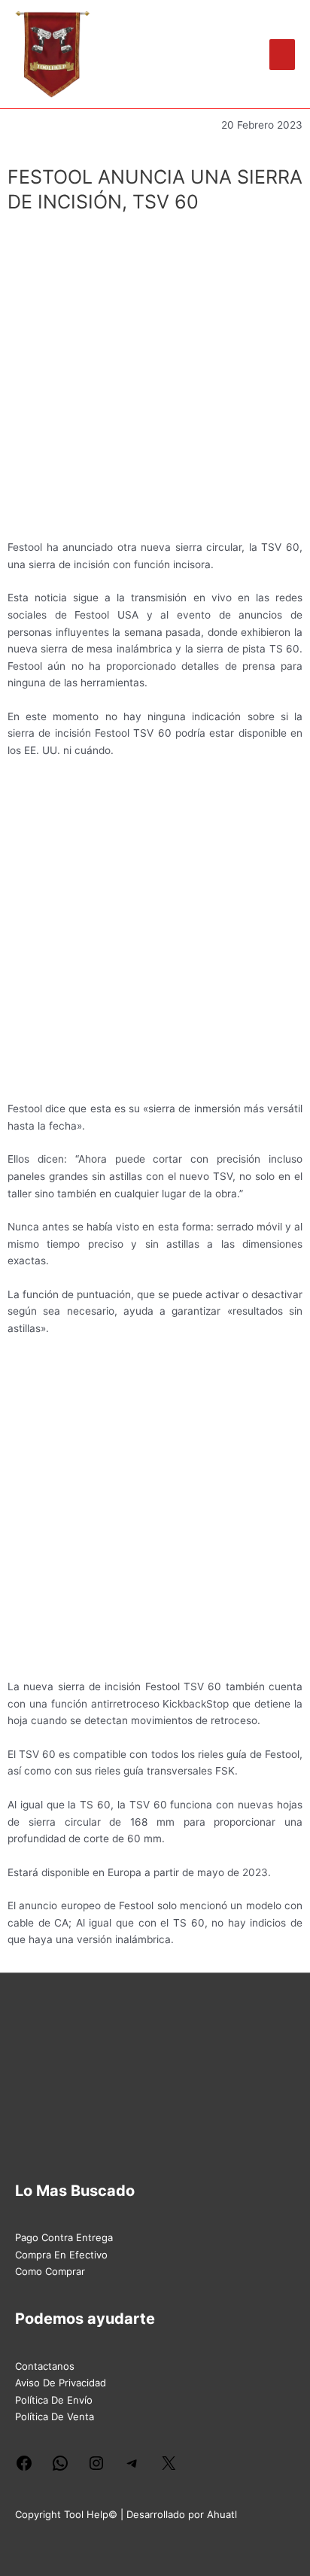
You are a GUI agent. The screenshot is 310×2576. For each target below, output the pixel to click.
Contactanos (45, 2366)
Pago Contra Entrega (64, 2237)
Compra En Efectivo (61, 2255)
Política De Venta (55, 2416)
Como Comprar (50, 2271)
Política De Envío (54, 2400)
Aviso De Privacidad (61, 2383)
